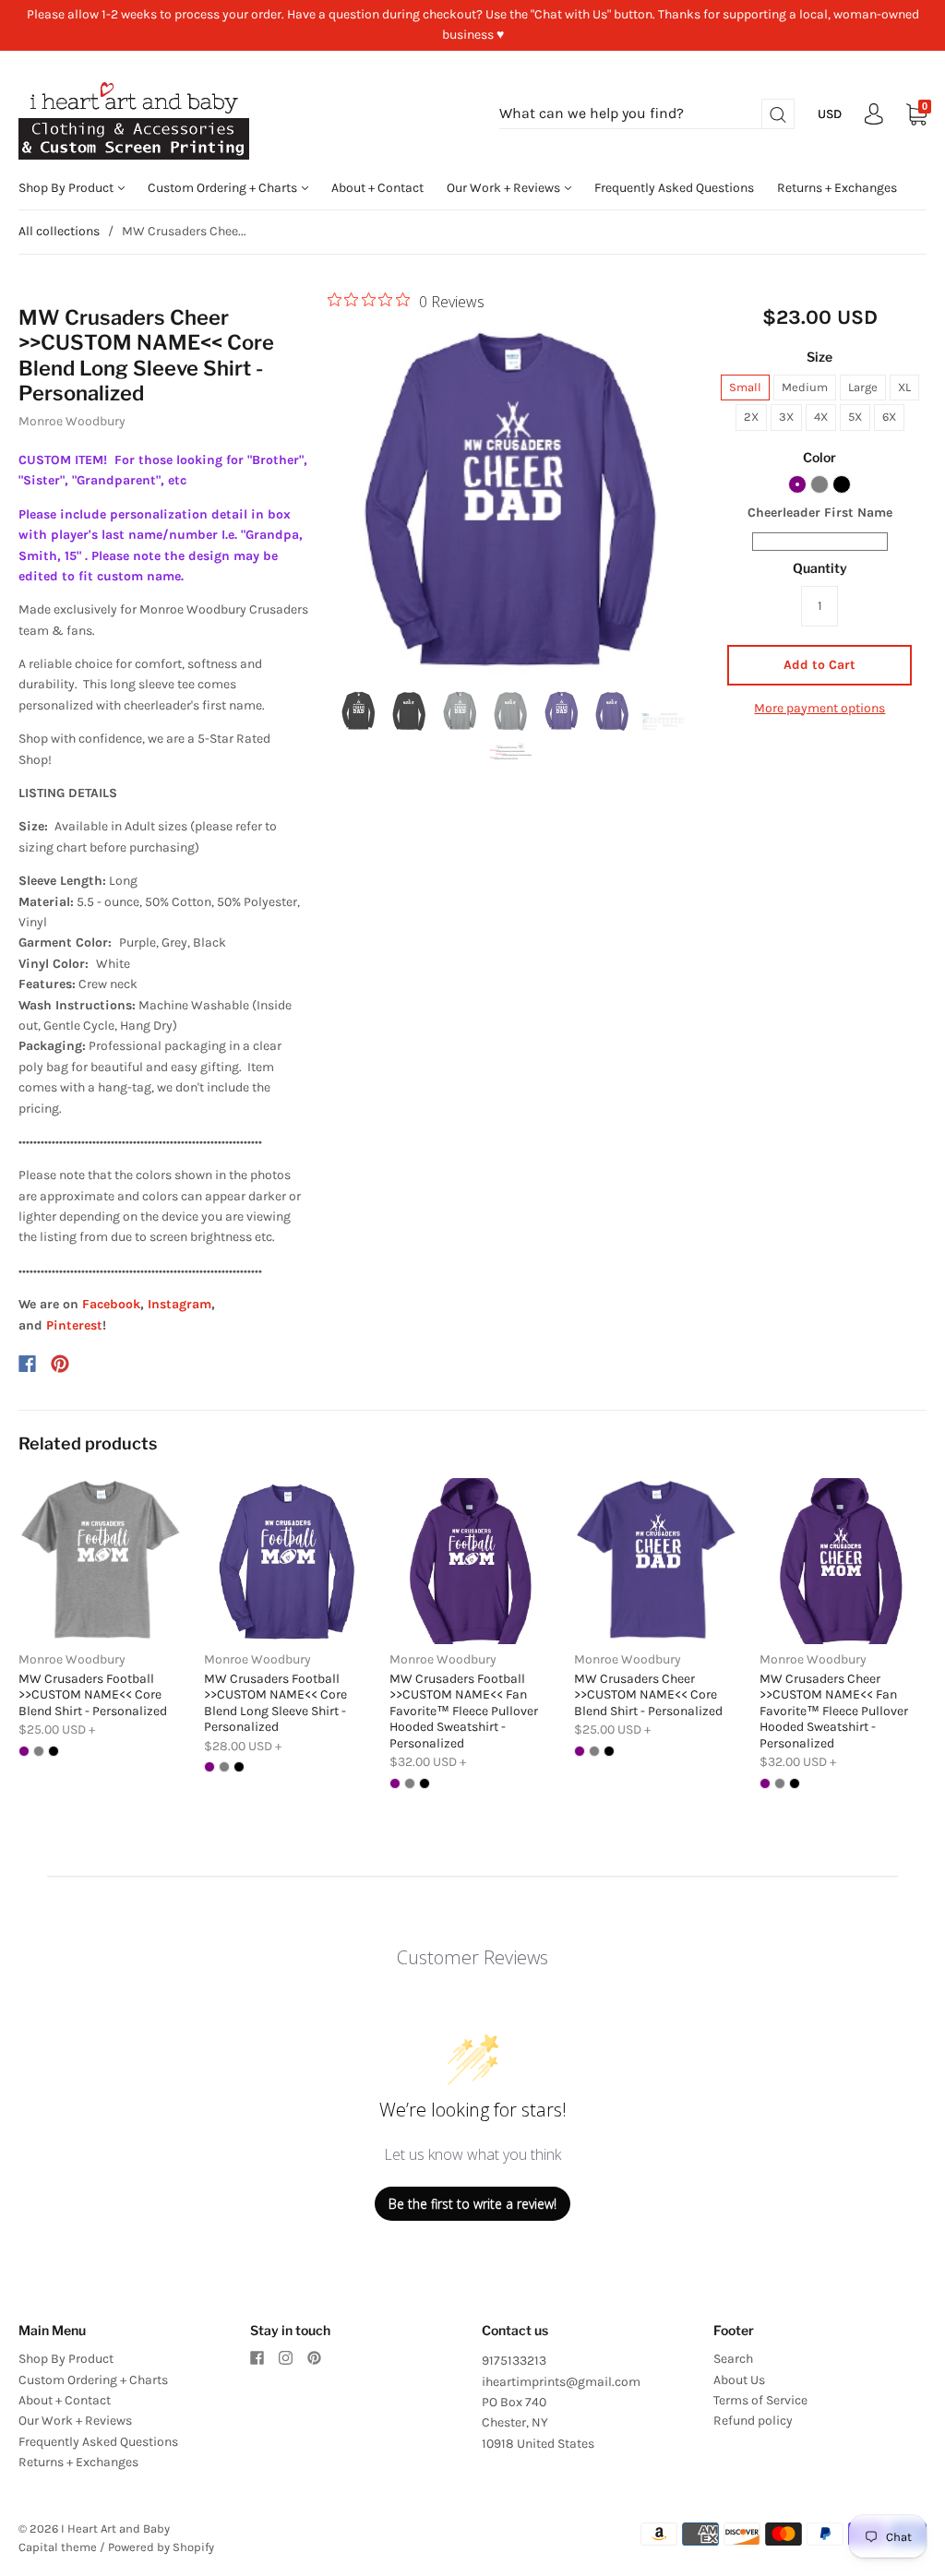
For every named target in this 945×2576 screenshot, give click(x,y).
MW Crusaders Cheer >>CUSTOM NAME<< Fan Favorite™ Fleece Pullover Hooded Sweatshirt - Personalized (834, 1711)
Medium (805, 387)
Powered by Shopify (161, 2547)
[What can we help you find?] (647, 114)
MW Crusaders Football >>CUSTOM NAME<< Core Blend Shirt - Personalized (93, 1695)
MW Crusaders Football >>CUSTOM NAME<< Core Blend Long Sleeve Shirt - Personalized (275, 1703)
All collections (59, 231)
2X (751, 417)
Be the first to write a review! (472, 2204)
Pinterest (74, 1325)
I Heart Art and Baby (115, 2528)
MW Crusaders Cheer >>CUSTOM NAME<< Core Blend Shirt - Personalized (648, 1695)
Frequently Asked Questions (674, 188)
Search (733, 2359)
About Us (739, 2380)
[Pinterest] (60, 1364)
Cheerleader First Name (820, 513)
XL (904, 387)
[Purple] (797, 484)
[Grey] (819, 484)
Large (863, 387)
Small (745, 387)
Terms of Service (760, 2400)
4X (821, 417)
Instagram (179, 1304)
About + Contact (377, 188)
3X (786, 417)
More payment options (819, 708)
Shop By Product (67, 188)
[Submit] (778, 114)
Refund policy (753, 2421)
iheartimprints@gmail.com (561, 2382)
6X (889, 417)
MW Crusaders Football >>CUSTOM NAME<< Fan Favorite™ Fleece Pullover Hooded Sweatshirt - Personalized (464, 1711)
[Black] (842, 484)
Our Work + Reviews (505, 188)
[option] (512, 498)
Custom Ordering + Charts (224, 188)
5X (855, 417)
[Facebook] (27, 1364)
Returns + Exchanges (837, 188)
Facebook (111, 1304)
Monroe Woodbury (72, 421)
